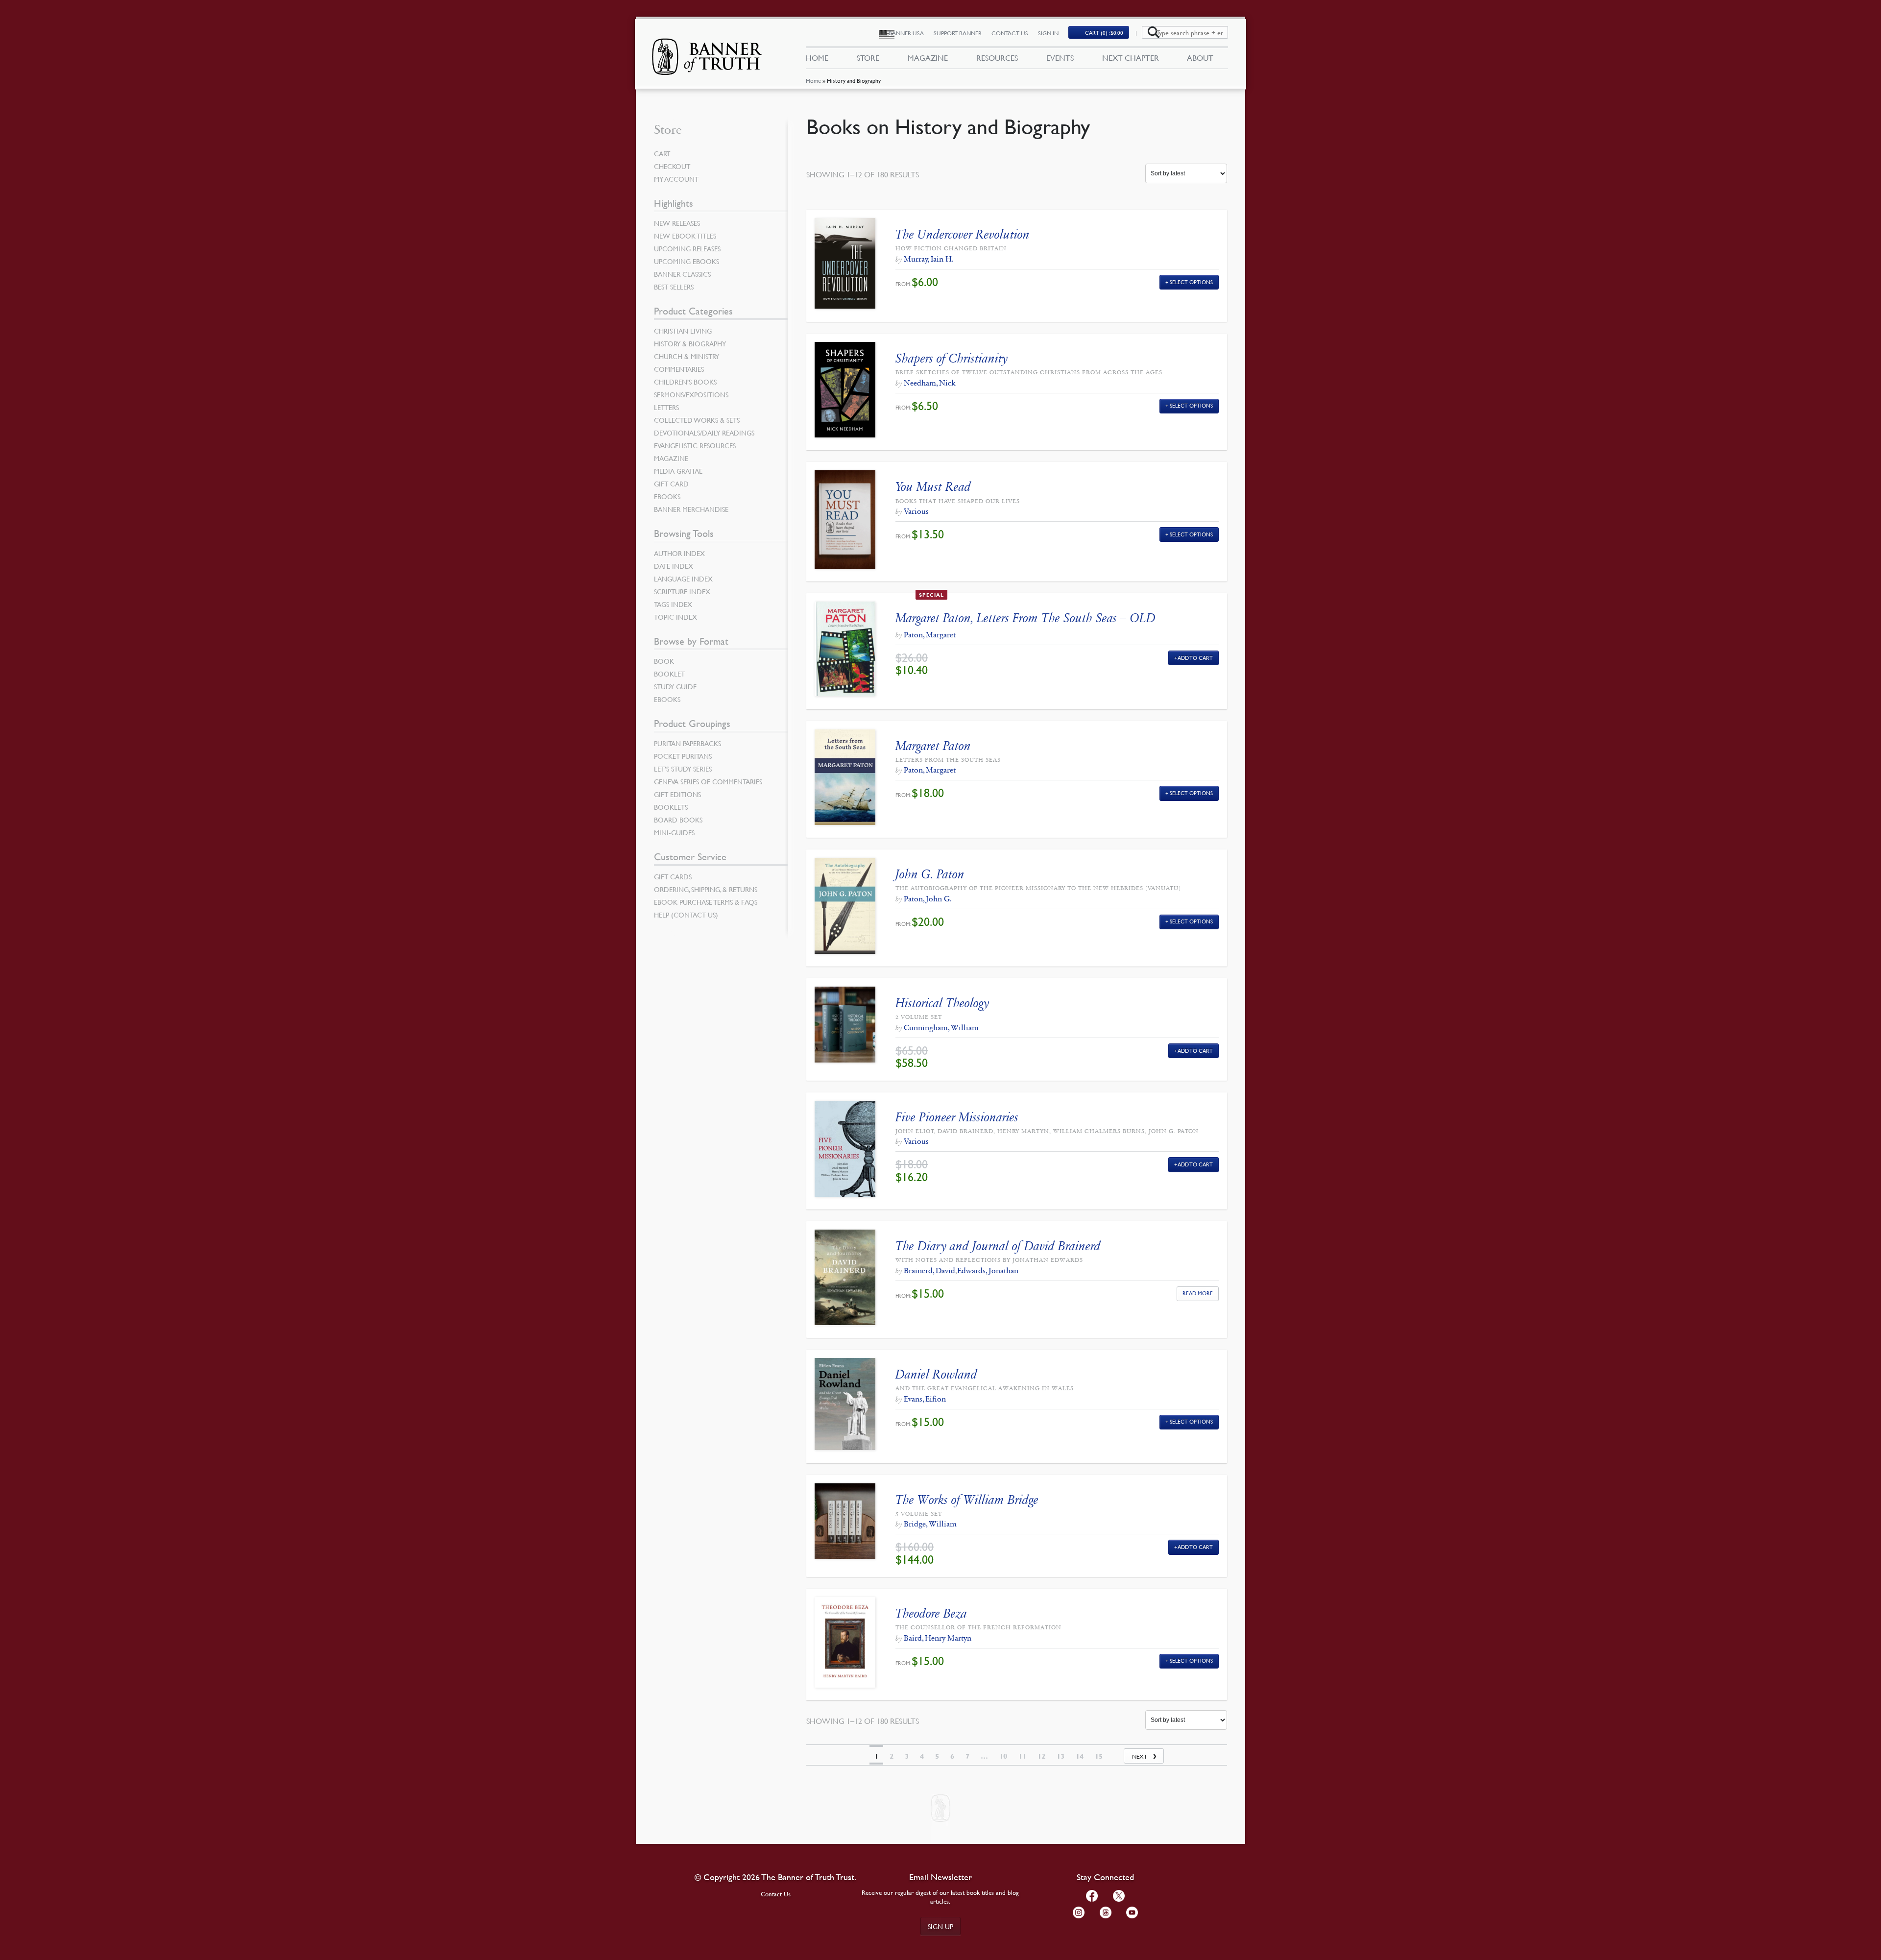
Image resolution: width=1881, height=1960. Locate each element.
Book (664, 661)
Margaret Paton (933, 746)
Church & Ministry (687, 356)
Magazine (928, 58)
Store (868, 58)
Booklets (671, 807)
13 (1061, 1756)
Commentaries (679, 369)
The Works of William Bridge (967, 1500)
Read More (1198, 1293)
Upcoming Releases (687, 248)
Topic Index (675, 617)
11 (1022, 1756)
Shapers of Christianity (952, 358)
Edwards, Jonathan (988, 1270)
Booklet (669, 674)
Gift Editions (677, 794)
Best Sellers (674, 287)
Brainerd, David (929, 1270)
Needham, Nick (929, 383)
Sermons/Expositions (691, 394)
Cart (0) (1104, 33)
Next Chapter (1131, 58)
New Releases (677, 223)
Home (813, 81)
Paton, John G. (928, 899)
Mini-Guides (674, 832)
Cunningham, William (941, 1028)
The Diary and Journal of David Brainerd (998, 1246)
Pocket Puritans (683, 756)
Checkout (672, 166)
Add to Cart (1195, 658)
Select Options (1191, 282)
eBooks (667, 496)
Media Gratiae (678, 471)
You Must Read (933, 487)
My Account (676, 179)
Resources (997, 58)
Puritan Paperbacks (687, 743)
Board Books (678, 820)
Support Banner (958, 33)
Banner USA (906, 33)
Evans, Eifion (925, 1399)
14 (1080, 1756)
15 (1099, 1756)
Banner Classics (682, 274)
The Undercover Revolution (963, 234)
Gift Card (671, 484)
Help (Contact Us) (686, 915)
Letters (666, 407)
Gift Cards (673, 876)
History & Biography (690, 343)
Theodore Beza (931, 1613)
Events (1060, 58)
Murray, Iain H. (929, 259)
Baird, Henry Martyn (938, 1638)
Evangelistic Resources (695, 445)
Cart (662, 153)
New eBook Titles (685, 236)
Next (1140, 1756)
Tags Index (673, 604)
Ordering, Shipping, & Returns (706, 889)
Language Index (683, 579)
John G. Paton (930, 874)
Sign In (1048, 33)
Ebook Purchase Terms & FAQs (706, 902)
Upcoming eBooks (687, 261)
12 (1041, 1756)
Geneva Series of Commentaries (708, 781)
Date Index (674, 566)
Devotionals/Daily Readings (704, 433)
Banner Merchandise (691, 509)
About (1200, 58)
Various (916, 511)
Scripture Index (682, 591)
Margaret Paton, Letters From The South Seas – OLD (1025, 618)
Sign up (940, 1926)
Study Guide (675, 686)
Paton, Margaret (930, 635)
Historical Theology (942, 1003)
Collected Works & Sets (697, 420)
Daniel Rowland (936, 1374)
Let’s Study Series (683, 769)
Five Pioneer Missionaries (957, 1117)
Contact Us (1010, 33)
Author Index (679, 553)
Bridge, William (930, 1524)
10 (1003, 1756)
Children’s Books (685, 382)
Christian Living (683, 331)
